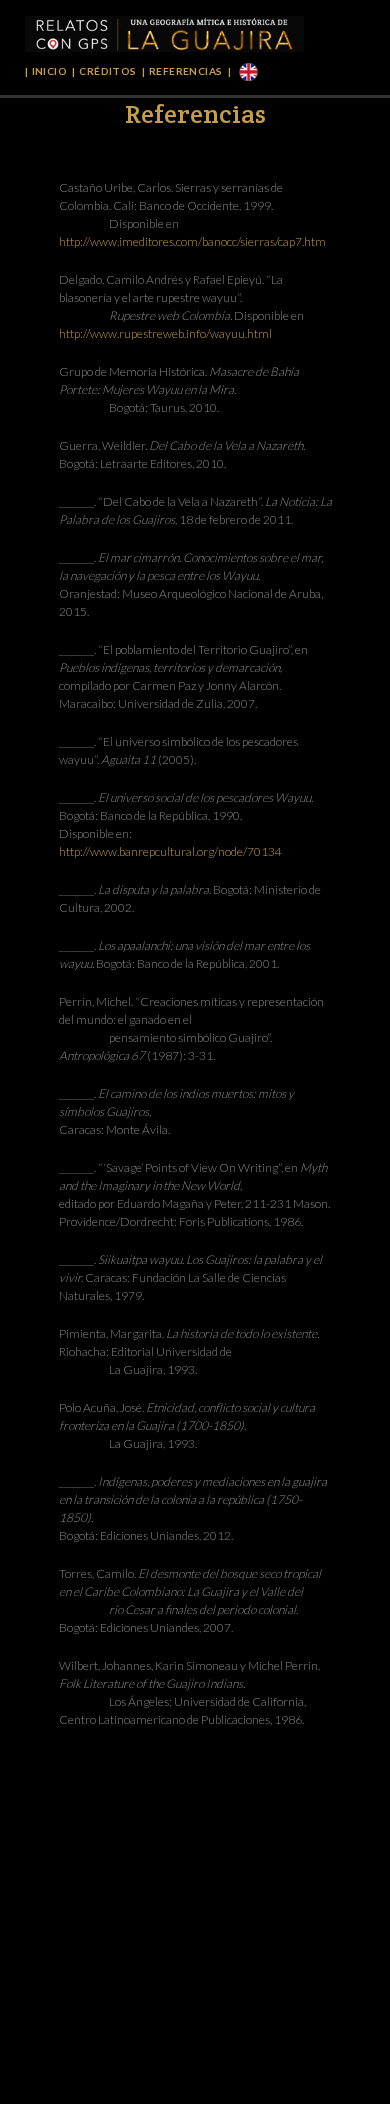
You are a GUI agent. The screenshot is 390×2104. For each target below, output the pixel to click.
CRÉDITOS (107, 71)
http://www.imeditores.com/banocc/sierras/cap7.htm (192, 241)
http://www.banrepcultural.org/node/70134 (170, 851)
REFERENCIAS (186, 71)
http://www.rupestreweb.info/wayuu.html (165, 333)
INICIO (49, 71)
